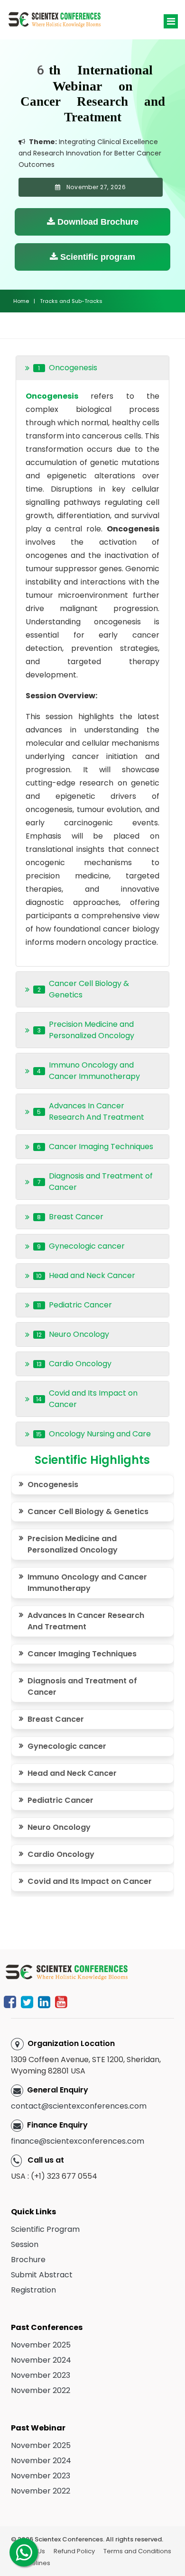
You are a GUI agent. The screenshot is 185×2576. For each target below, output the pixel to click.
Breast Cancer (56, 1719)
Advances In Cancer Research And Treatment (86, 1621)
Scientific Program (45, 2229)
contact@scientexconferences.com (79, 2106)
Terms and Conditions (137, 2551)
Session (25, 2244)
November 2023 (41, 2375)
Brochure (28, 2260)
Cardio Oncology (61, 1854)
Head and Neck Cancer (72, 1773)
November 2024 (41, 2360)
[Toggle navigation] (171, 21)
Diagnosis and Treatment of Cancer (82, 1686)
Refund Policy (74, 2551)
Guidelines (34, 2563)
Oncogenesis (53, 1484)
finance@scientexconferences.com (78, 2141)
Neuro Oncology (59, 1827)
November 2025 (41, 2345)
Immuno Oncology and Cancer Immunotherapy (87, 1583)
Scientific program (97, 257)
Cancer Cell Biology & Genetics (88, 1512)
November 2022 (41, 2390)
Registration (33, 2290)
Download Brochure (97, 222)
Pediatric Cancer (60, 1800)
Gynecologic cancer (67, 1746)
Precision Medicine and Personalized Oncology (73, 1544)
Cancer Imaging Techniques (84, 1654)
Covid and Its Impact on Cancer (90, 1881)
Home (21, 301)
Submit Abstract (42, 2275)
